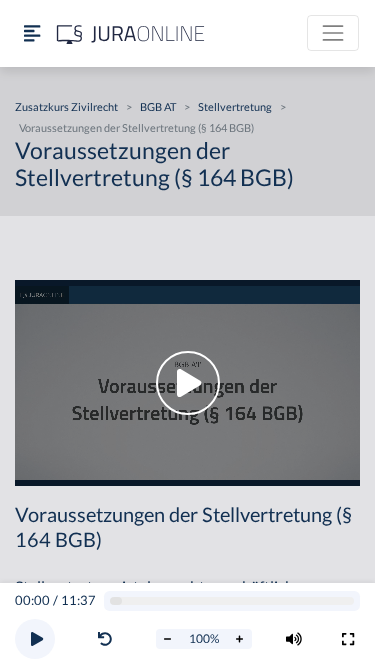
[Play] (35, 639)
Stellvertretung (235, 106)
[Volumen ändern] (294, 639)
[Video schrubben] (232, 601)
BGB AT (158, 106)
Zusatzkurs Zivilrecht (66, 106)
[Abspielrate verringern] (168, 639)
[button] (109, 639)
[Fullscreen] (348, 639)
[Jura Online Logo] (131, 33)
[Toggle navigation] (333, 33)
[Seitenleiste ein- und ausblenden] (32, 33)
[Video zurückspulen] (105, 639)
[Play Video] (187, 383)
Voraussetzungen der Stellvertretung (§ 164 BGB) (136, 127)
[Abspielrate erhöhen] (240, 639)
